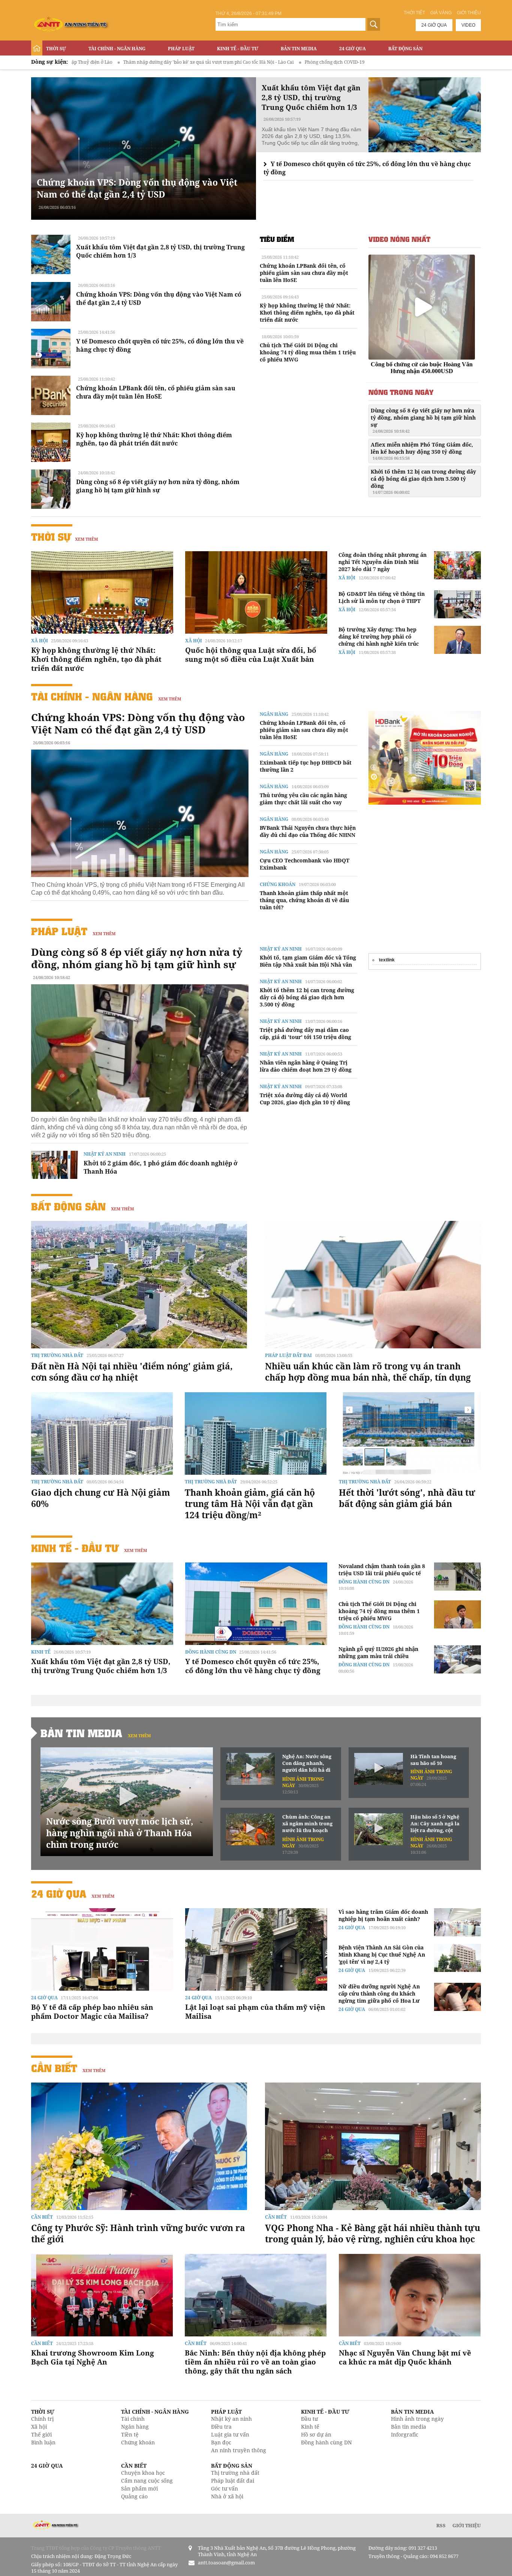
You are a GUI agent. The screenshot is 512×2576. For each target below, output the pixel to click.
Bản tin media (409, 2427)
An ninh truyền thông (239, 2450)
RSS (441, 2525)
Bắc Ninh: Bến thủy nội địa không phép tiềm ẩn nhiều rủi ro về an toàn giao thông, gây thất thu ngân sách (255, 2362)
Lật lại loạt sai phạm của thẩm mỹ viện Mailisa (255, 2012)
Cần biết (54, 2068)
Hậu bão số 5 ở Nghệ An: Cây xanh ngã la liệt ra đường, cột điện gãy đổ (435, 1824)
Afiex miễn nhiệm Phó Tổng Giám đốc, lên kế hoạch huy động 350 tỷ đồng (422, 451)
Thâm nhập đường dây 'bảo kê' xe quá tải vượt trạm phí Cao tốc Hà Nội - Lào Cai (102, 62)
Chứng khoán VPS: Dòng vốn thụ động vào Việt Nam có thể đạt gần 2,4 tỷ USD (137, 188)
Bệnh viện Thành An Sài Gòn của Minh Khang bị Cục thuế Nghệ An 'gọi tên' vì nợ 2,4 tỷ (382, 1954)
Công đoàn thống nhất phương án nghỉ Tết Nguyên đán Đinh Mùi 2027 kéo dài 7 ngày (383, 562)
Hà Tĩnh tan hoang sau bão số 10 (433, 1760)
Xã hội (40, 641)
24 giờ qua (434, 25)
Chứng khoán (278, 884)
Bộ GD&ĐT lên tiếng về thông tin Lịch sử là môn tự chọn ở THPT (382, 597)
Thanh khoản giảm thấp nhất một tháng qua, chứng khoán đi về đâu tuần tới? (304, 900)
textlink (387, 960)
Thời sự (56, 49)
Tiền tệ (130, 2434)
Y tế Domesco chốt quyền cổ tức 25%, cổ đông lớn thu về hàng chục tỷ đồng (253, 1666)
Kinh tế (41, 1652)
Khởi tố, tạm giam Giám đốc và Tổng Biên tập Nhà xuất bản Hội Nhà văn (308, 961)
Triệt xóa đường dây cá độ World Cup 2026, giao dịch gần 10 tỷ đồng (305, 1099)
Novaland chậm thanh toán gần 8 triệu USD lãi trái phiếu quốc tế (382, 1570)
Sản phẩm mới (139, 2488)
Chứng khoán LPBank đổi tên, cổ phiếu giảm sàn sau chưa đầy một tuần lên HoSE (156, 392)
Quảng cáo (134, 2496)
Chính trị (42, 2419)
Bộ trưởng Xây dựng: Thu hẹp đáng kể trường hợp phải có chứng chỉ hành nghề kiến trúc (379, 637)
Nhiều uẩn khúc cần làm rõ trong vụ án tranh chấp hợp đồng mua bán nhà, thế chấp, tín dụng (368, 1372)
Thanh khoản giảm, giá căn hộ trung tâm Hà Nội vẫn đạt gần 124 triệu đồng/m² (250, 1504)
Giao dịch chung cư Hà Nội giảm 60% (101, 1498)
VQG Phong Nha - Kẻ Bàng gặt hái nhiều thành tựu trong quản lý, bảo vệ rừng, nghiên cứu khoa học (373, 2233)
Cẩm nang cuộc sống (147, 2481)
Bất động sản (405, 49)
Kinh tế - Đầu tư (238, 49)
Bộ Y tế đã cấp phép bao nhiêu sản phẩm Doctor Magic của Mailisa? (92, 2012)
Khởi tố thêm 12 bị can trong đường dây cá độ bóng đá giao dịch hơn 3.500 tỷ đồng (423, 481)
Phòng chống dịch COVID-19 (228, 62)
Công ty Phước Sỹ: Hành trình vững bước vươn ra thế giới (138, 2233)
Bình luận (43, 2442)
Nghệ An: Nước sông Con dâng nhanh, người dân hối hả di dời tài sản (307, 1763)
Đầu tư (309, 2419)
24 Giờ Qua (353, 49)
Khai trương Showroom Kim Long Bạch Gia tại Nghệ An (93, 2357)
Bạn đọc (221, 2442)
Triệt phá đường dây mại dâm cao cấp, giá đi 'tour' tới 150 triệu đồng (305, 1033)
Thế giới (41, 2434)
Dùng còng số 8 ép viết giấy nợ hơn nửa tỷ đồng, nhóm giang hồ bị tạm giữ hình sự (158, 486)
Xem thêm (86, 539)
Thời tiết (414, 13)
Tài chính (133, 2419)
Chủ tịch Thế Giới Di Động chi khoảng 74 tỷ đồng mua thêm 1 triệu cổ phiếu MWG (308, 352)
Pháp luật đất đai (288, 1355)
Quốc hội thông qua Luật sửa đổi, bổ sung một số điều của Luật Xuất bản (251, 655)
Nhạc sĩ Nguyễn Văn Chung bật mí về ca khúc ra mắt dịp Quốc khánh (405, 2357)
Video (468, 25)
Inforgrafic (405, 2434)
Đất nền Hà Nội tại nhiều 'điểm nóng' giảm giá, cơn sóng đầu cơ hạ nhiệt (132, 1372)
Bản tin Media (299, 49)
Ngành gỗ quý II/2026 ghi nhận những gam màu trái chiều (378, 1652)
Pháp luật (181, 49)
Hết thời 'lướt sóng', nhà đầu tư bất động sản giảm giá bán (407, 1498)
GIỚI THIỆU (467, 2525)
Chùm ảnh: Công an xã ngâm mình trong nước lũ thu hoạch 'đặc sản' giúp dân (307, 1824)
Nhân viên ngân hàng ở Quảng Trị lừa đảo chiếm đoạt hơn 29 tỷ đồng (306, 1066)
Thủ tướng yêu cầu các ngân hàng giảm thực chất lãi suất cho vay (303, 799)
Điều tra (221, 2427)
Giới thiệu (469, 13)
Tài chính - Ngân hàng (117, 49)
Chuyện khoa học (143, 2473)
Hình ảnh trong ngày (417, 2419)
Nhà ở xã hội (227, 2496)
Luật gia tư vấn (230, 2434)
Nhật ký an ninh (105, 1154)
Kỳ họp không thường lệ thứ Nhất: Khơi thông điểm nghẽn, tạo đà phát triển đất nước (154, 439)
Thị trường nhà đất (57, 1355)
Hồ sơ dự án (316, 2434)
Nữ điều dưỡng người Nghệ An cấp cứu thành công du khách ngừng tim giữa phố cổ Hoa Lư (379, 1993)
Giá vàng (441, 13)
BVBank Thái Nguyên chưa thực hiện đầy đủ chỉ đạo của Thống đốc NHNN (308, 831)
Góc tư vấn (225, 2488)
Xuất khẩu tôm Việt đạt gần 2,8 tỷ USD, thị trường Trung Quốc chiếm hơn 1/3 (101, 1666)
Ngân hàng (274, 714)
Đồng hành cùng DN (211, 1652)
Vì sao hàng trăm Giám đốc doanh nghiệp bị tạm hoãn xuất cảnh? (383, 1915)
